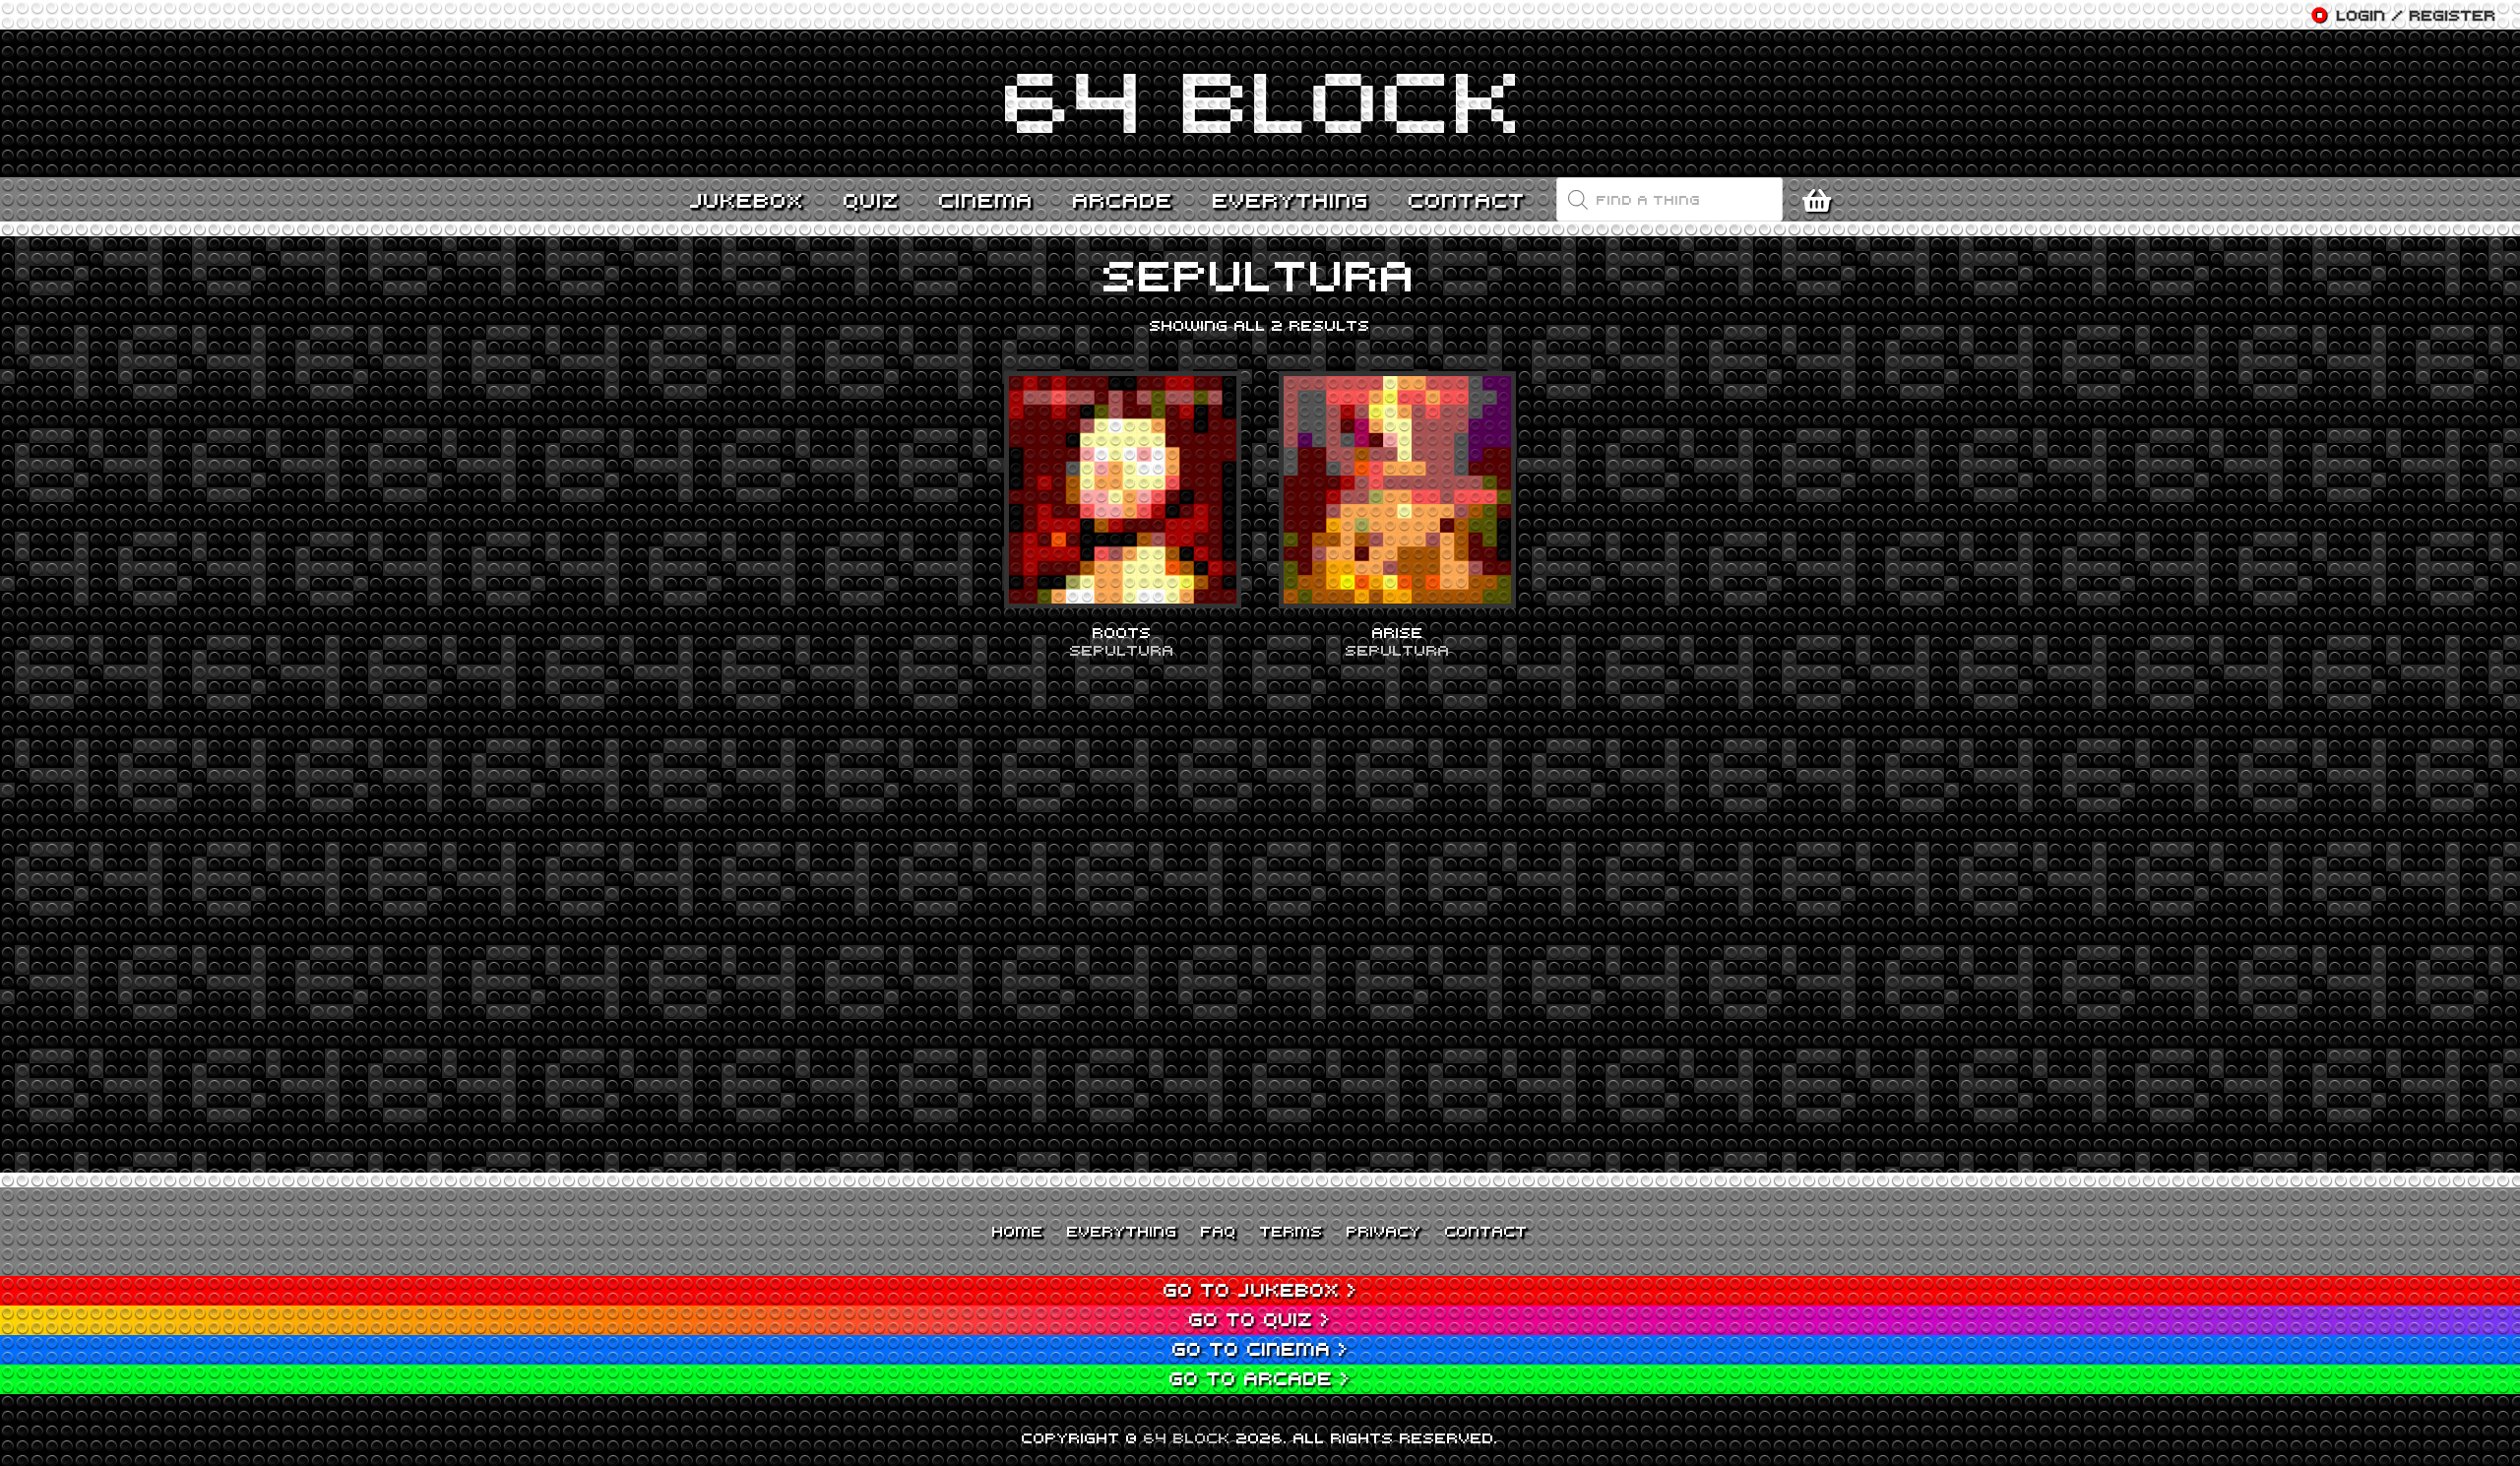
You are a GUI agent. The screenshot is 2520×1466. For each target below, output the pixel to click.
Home (1018, 1231)
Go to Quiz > (1260, 1319)
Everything (1122, 1231)
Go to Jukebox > (1260, 1289)
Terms (1291, 1231)
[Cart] (1822, 200)
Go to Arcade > (1260, 1378)
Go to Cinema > (1260, 1348)
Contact (1486, 1231)
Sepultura (1122, 650)
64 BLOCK (1187, 1437)
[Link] (1260, 103)
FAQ (1219, 1231)
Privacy (1384, 1231)
